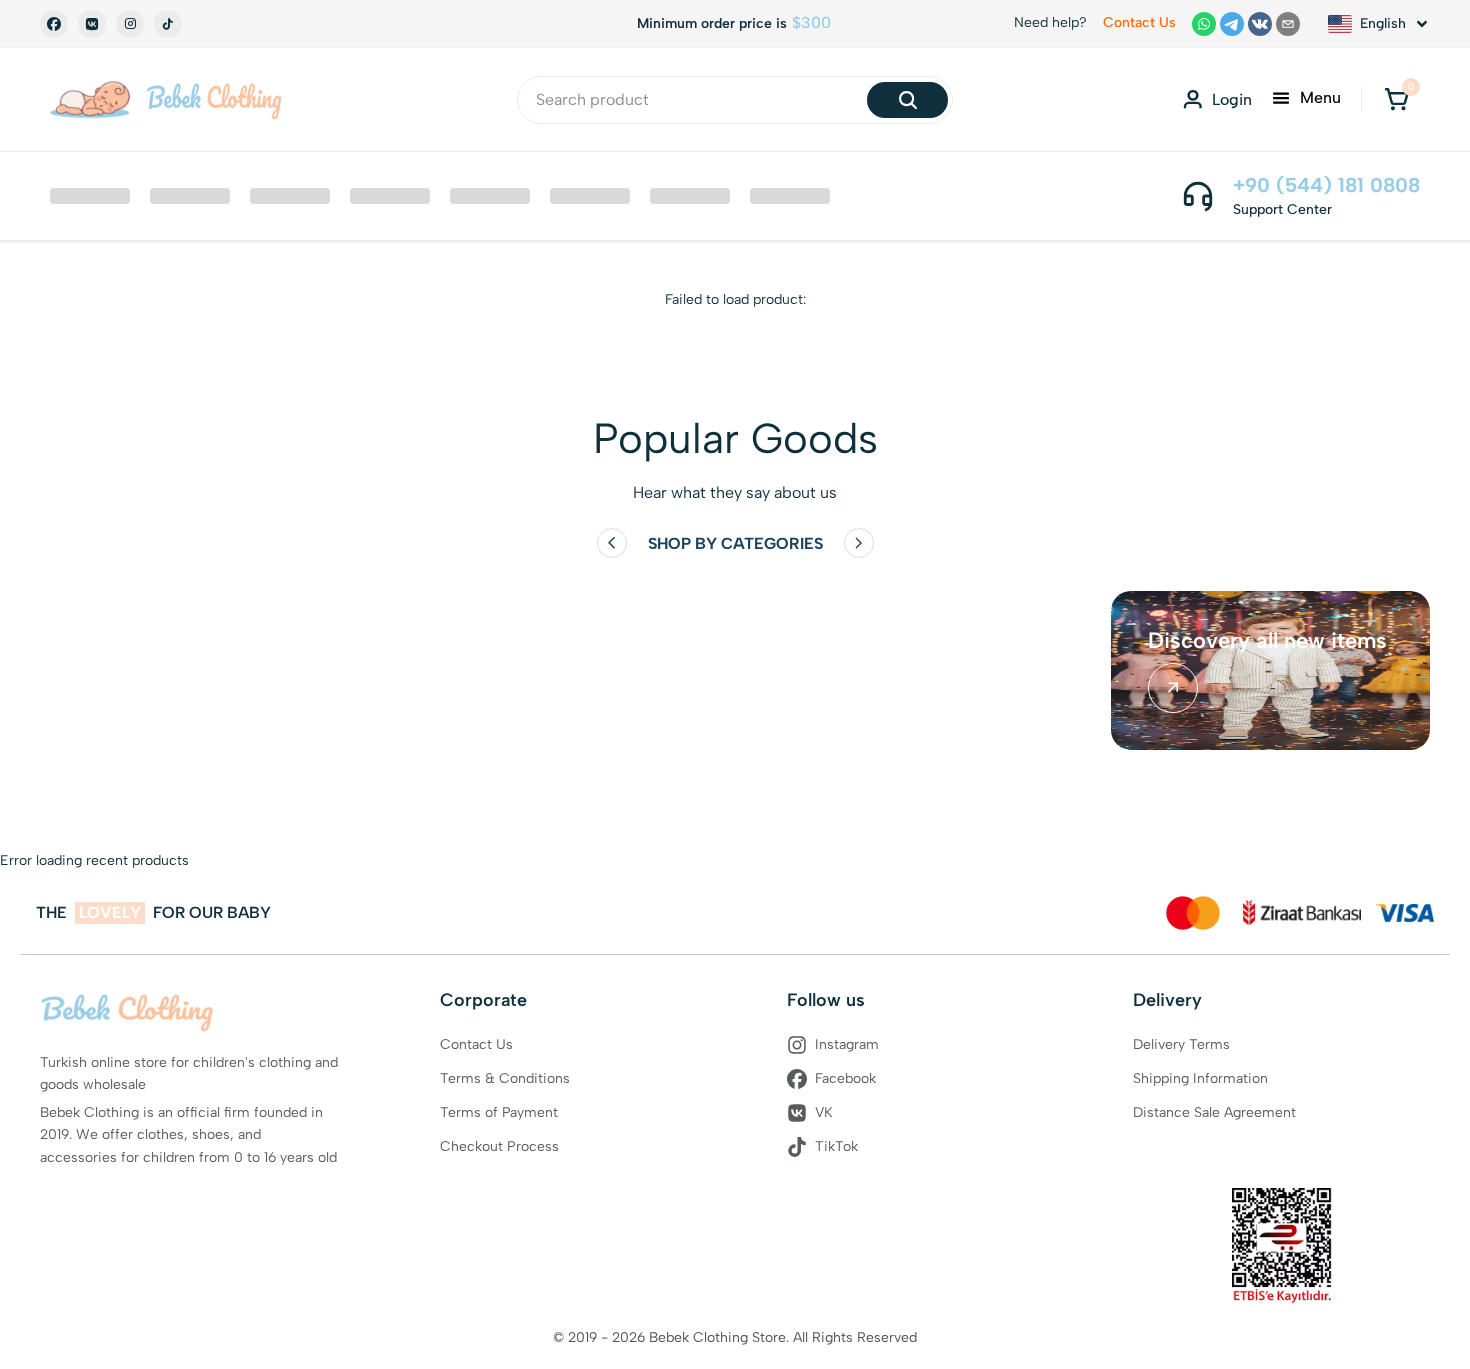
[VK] (92, 24)
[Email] (1288, 24)
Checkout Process (499, 1146)
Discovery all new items (1267, 641)
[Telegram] (1232, 24)
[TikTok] (168, 24)
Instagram (847, 1044)
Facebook (845, 1078)
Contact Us (1139, 22)
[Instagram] (130, 24)
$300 (811, 23)
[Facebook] (54, 24)
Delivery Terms (1181, 1044)
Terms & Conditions (505, 1078)
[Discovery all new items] (1173, 688)
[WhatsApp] (1204, 24)
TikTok (836, 1146)
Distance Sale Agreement (1214, 1112)
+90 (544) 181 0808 (1326, 185)
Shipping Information (1200, 1078)
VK (824, 1112)
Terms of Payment (499, 1112)
